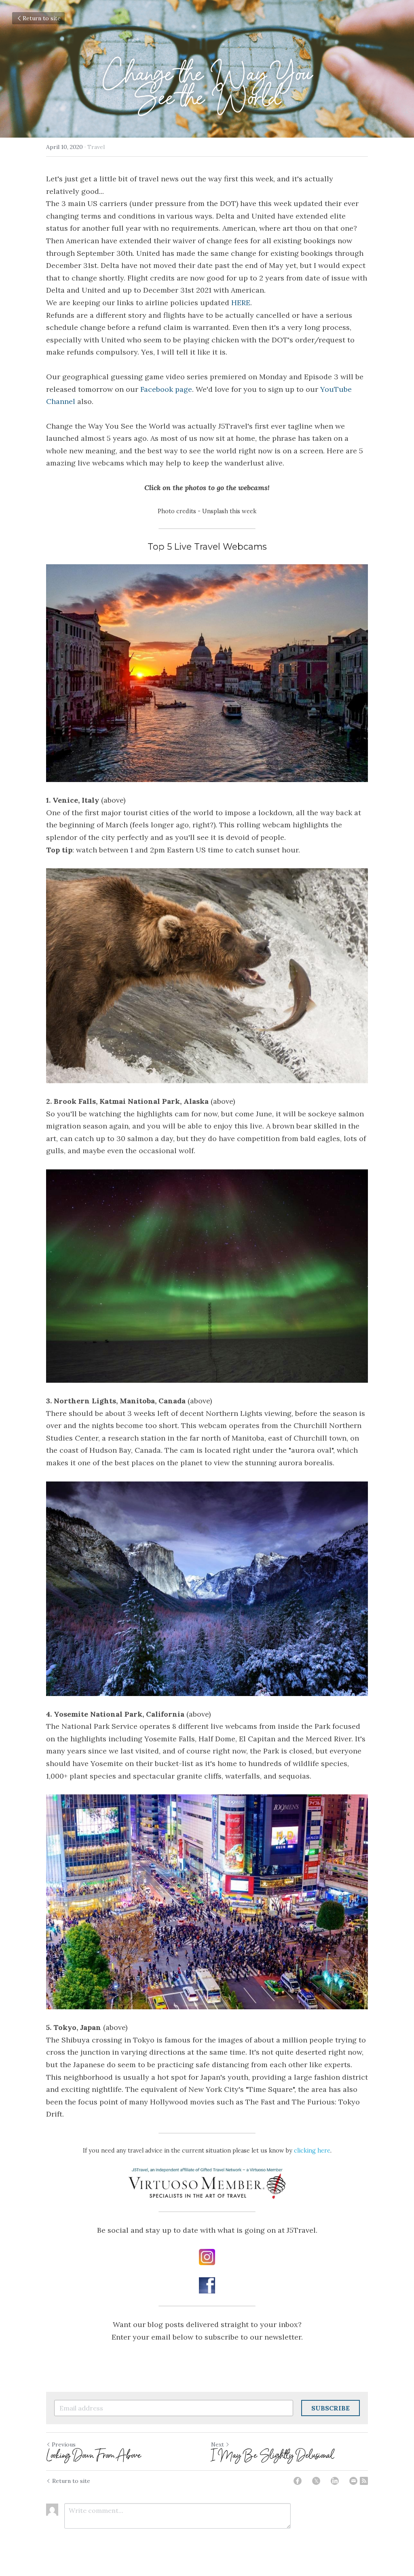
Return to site (42, 18)
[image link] (207, 673)
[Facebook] (298, 2481)
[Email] (353, 2481)
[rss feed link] (364, 2481)
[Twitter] (316, 2481)
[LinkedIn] (335, 2481)
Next (218, 2444)
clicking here (312, 2151)
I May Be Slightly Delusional (272, 2455)
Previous (64, 2444)
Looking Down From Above (94, 2455)
